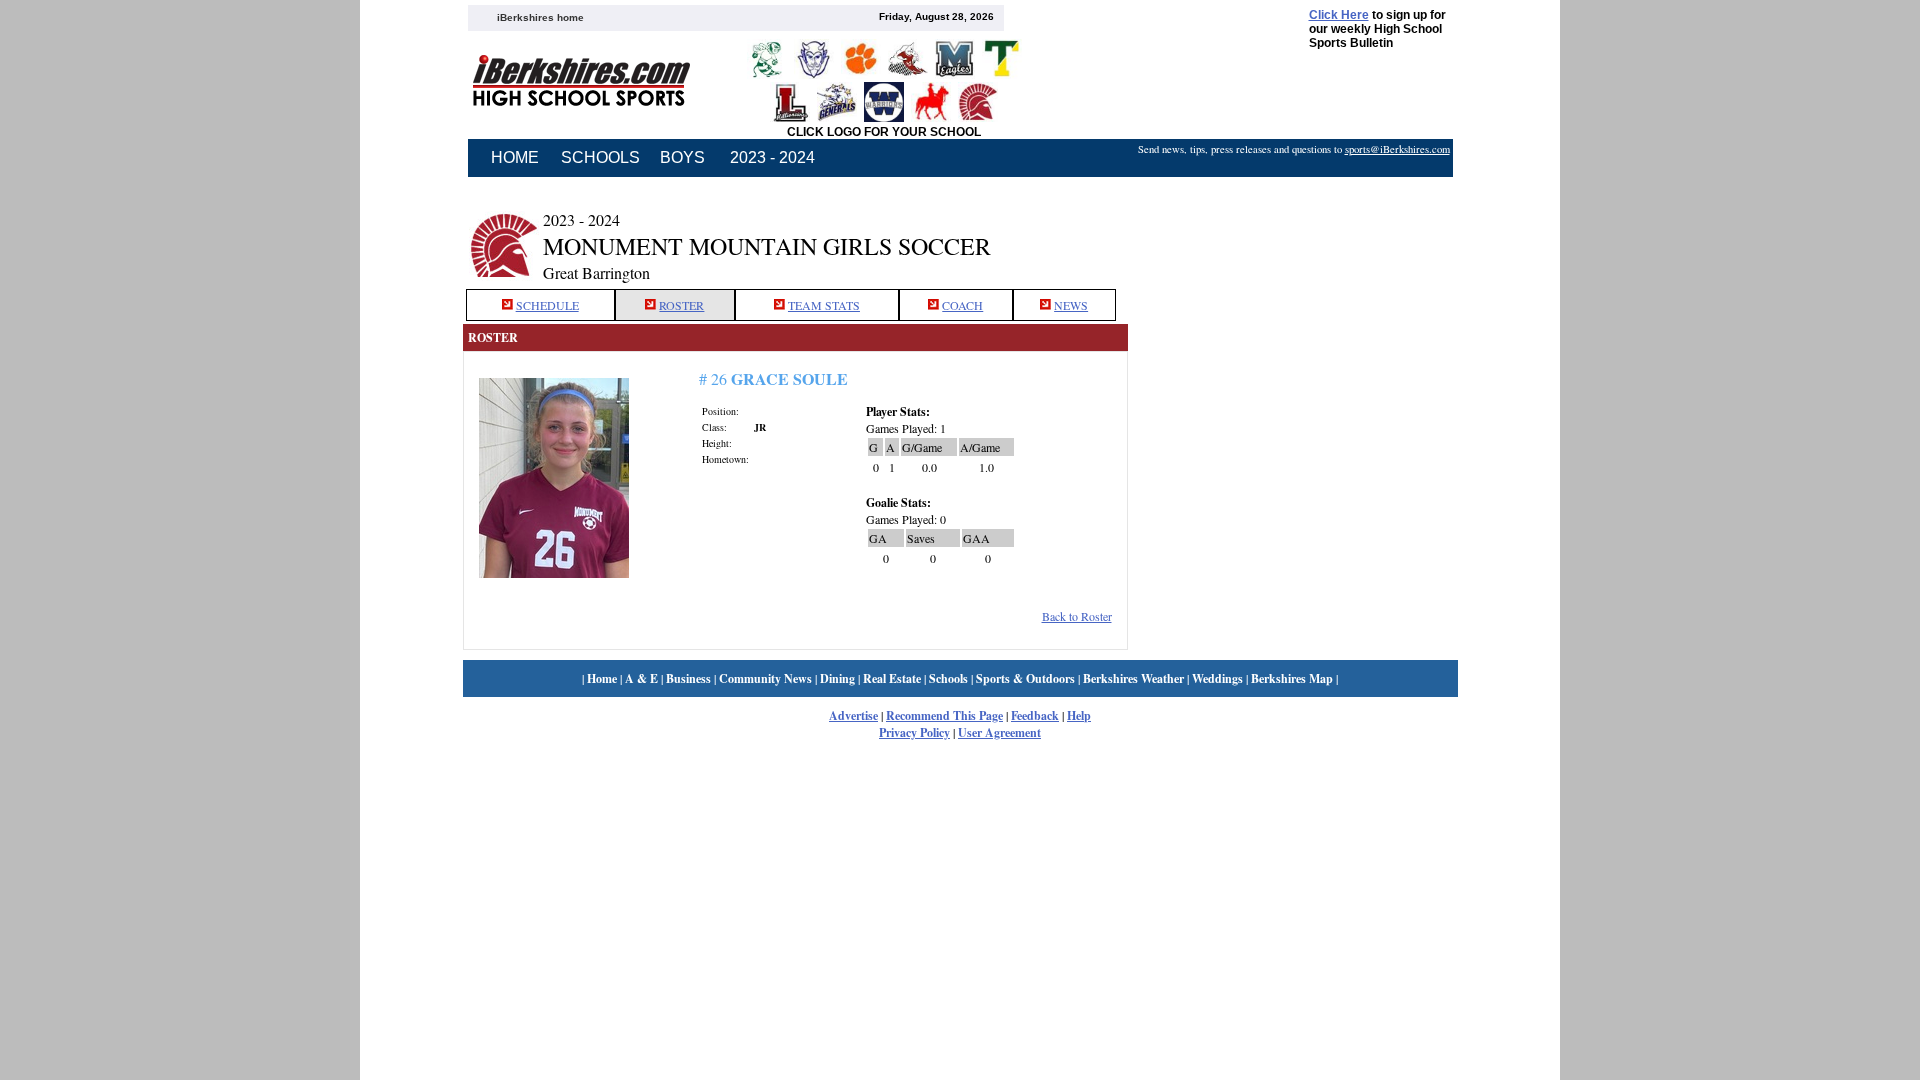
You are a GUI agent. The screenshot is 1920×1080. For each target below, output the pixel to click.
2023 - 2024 (772, 157)
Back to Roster (1077, 616)
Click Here (1339, 15)
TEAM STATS (824, 305)
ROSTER (681, 305)
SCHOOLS (600, 157)
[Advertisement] (1293, 233)
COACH (962, 305)
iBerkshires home (540, 17)
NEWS (1071, 305)
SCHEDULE (547, 305)
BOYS (682, 157)
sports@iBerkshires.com (1397, 149)
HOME (515, 157)
